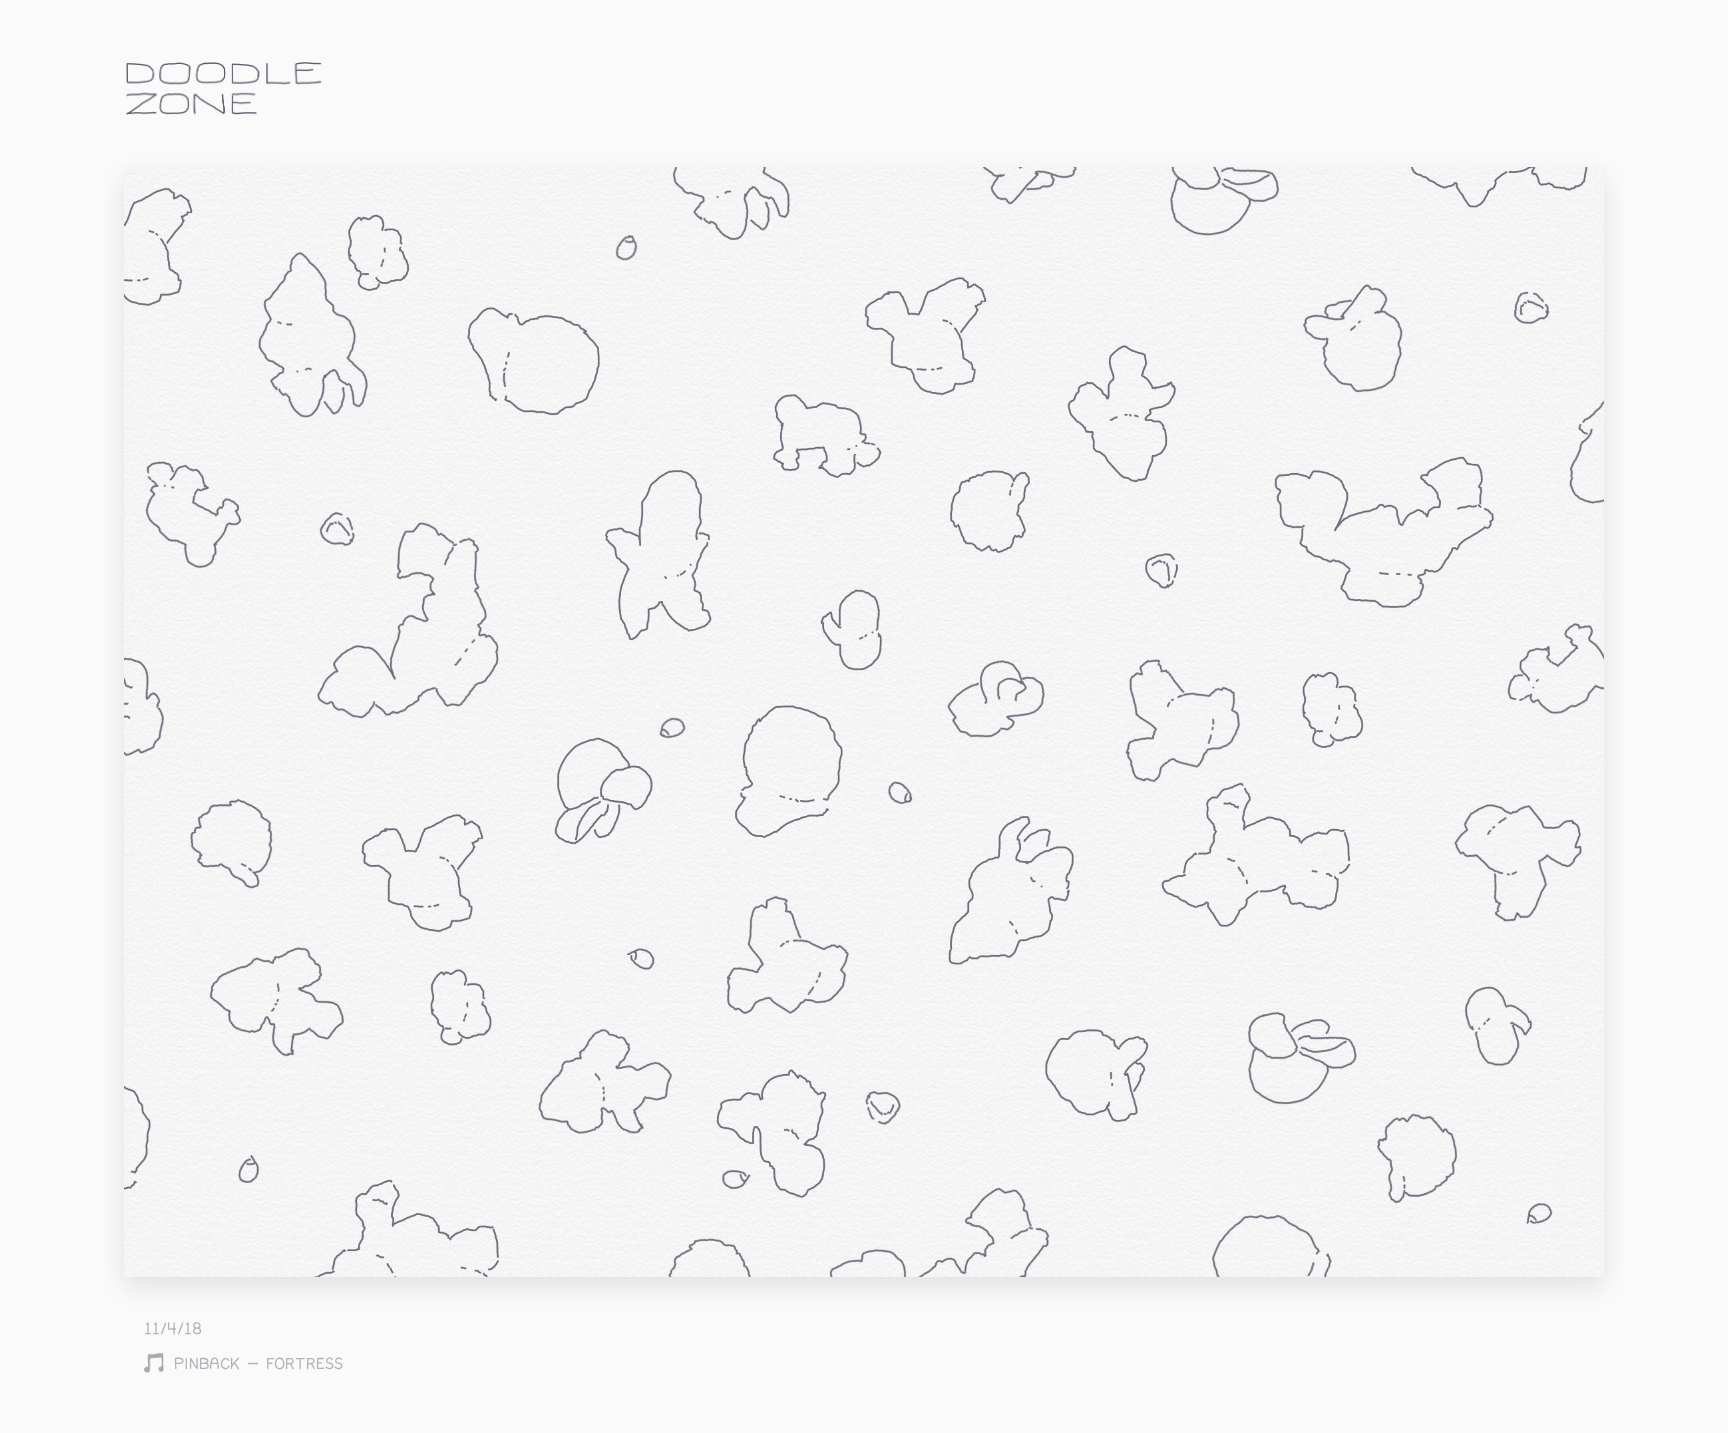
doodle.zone (224, 88)
